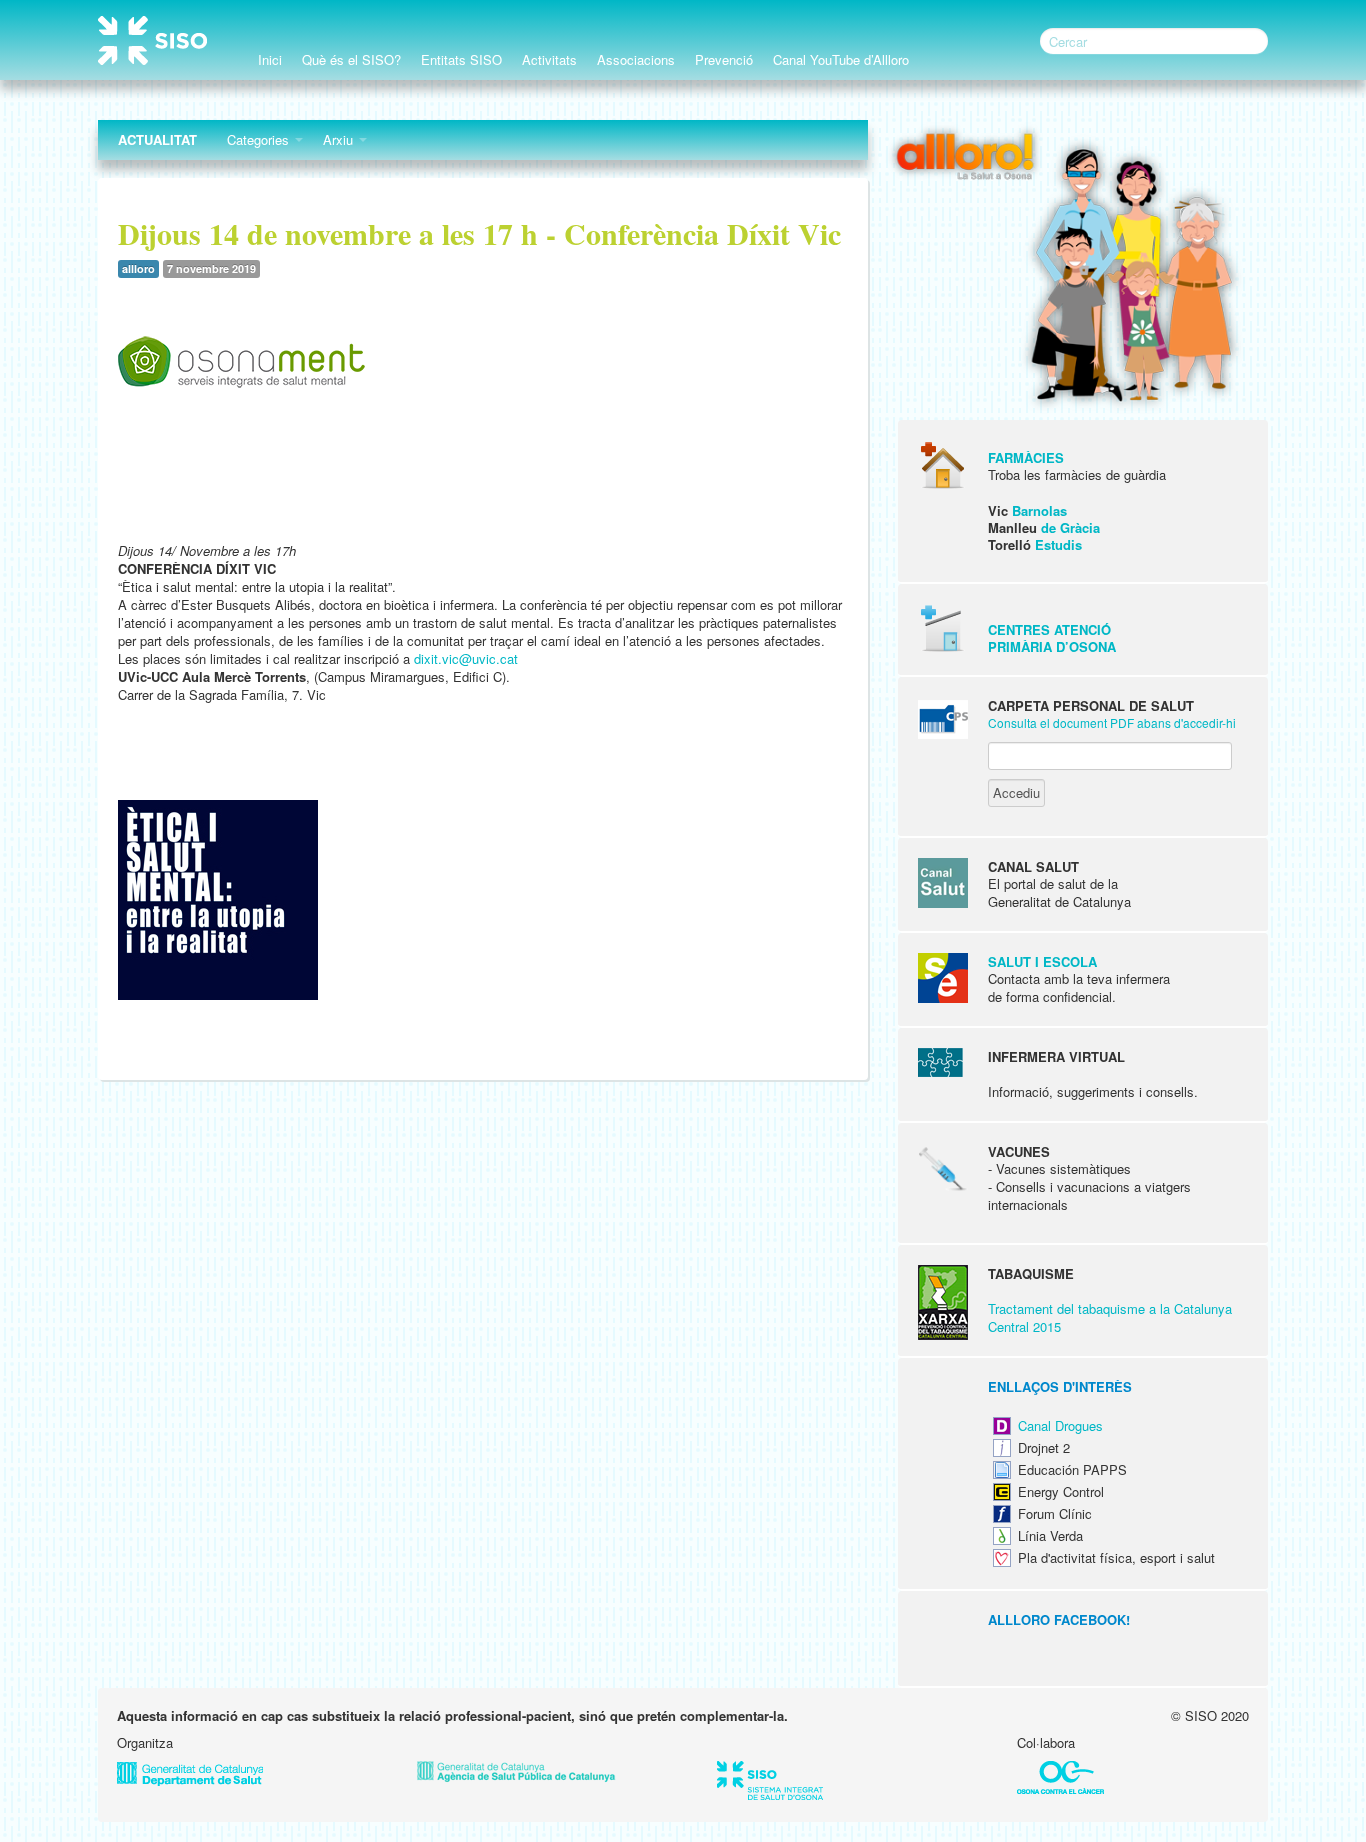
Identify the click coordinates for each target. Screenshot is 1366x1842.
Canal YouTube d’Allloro (841, 59)
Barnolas (1039, 510)
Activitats (549, 59)
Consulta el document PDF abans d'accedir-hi (1112, 722)
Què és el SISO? (351, 59)
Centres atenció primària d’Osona (1052, 638)
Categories (260, 139)
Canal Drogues (1060, 1425)
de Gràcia (1070, 527)
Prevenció (724, 59)
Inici (270, 59)
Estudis (1058, 544)
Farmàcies (1026, 457)
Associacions (636, 59)
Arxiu (340, 139)
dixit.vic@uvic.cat (466, 658)
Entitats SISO (461, 59)
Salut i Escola (1042, 961)
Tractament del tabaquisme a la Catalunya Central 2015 (1110, 1317)
